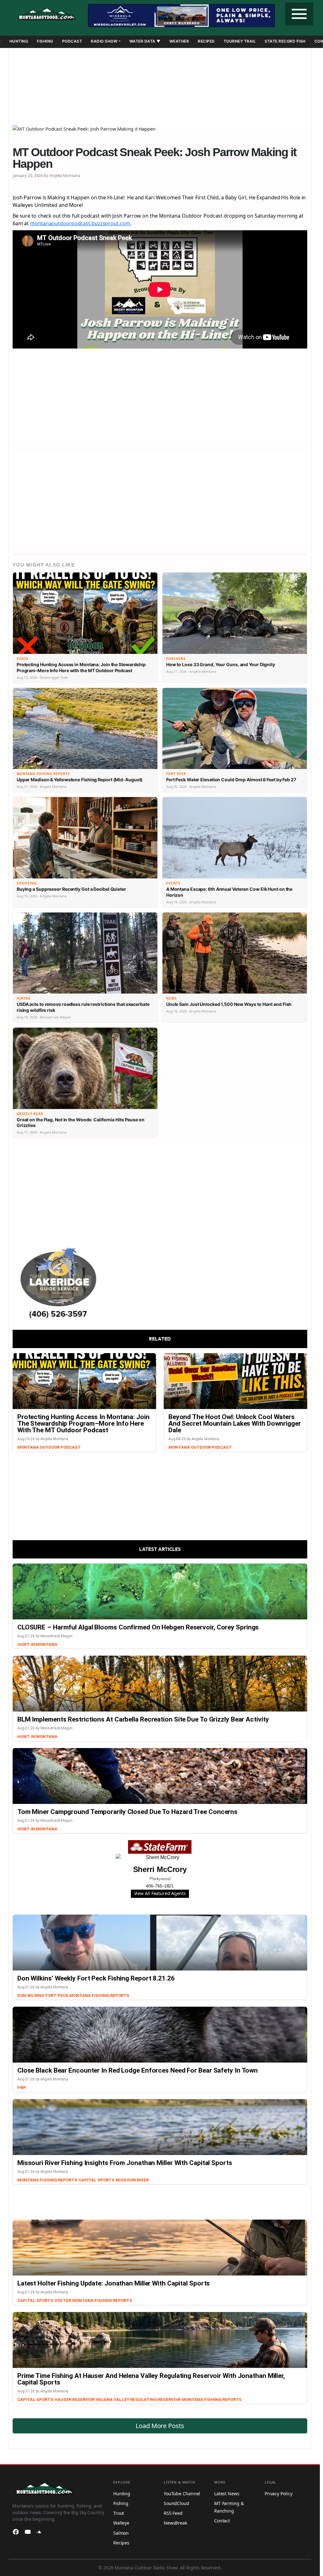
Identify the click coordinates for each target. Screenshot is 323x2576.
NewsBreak (175, 2523)
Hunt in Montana (37, 1644)
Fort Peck (57, 1995)
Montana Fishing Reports (99, 1995)
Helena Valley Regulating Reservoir (138, 2400)
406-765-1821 (160, 1886)
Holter (63, 2300)
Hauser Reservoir (75, 2400)
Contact (222, 2521)
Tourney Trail (240, 41)
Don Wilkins (31, 1995)
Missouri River (132, 2180)
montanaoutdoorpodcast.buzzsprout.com (80, 223)
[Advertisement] (160, 84)
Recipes (206, 41)
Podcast (72, 41)
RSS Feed (173, 2513)
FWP (22, 2088)
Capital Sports (97, 2180)
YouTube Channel (182, 2494)
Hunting (19, 41)
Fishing (45, 41)
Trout (119, 2513)
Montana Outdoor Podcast (49, 1447)
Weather (179, 41)
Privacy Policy (279, 2494)
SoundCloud (176, 2503)
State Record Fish (285, 41)
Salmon (121, 2533)
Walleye (121, 2523)
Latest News (227, 2494)
